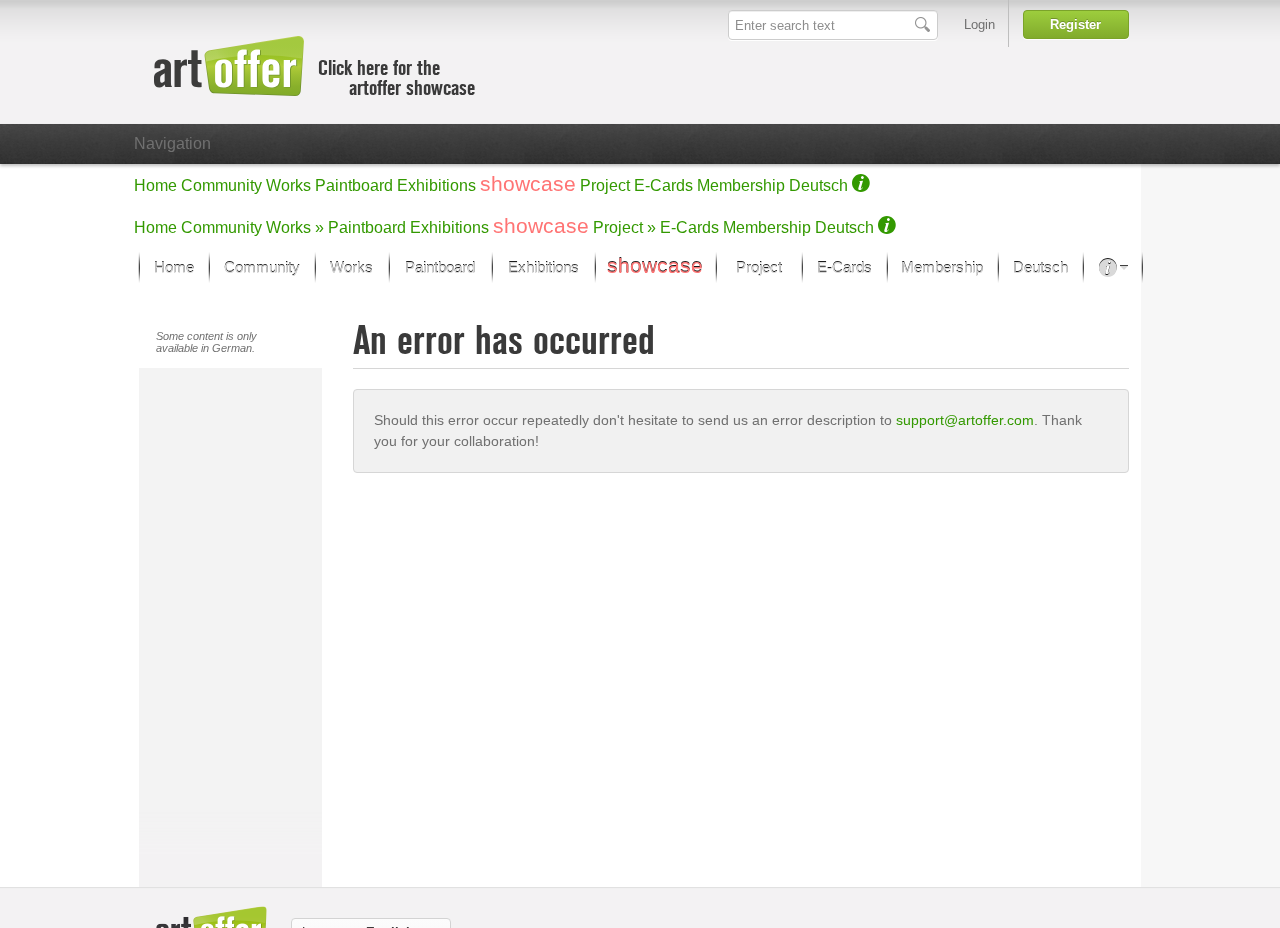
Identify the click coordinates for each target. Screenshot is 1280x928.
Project (605, 185)
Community (221, 185)
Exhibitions (436, 185)
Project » (624, 227)
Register (1075, 24)
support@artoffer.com (965, 420)
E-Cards (663, 185)
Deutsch (818, 185)
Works (288, 185)
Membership (741, 185)
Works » (295, 227)
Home (155, 185)
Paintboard (354, 185)
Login (979, 24)
